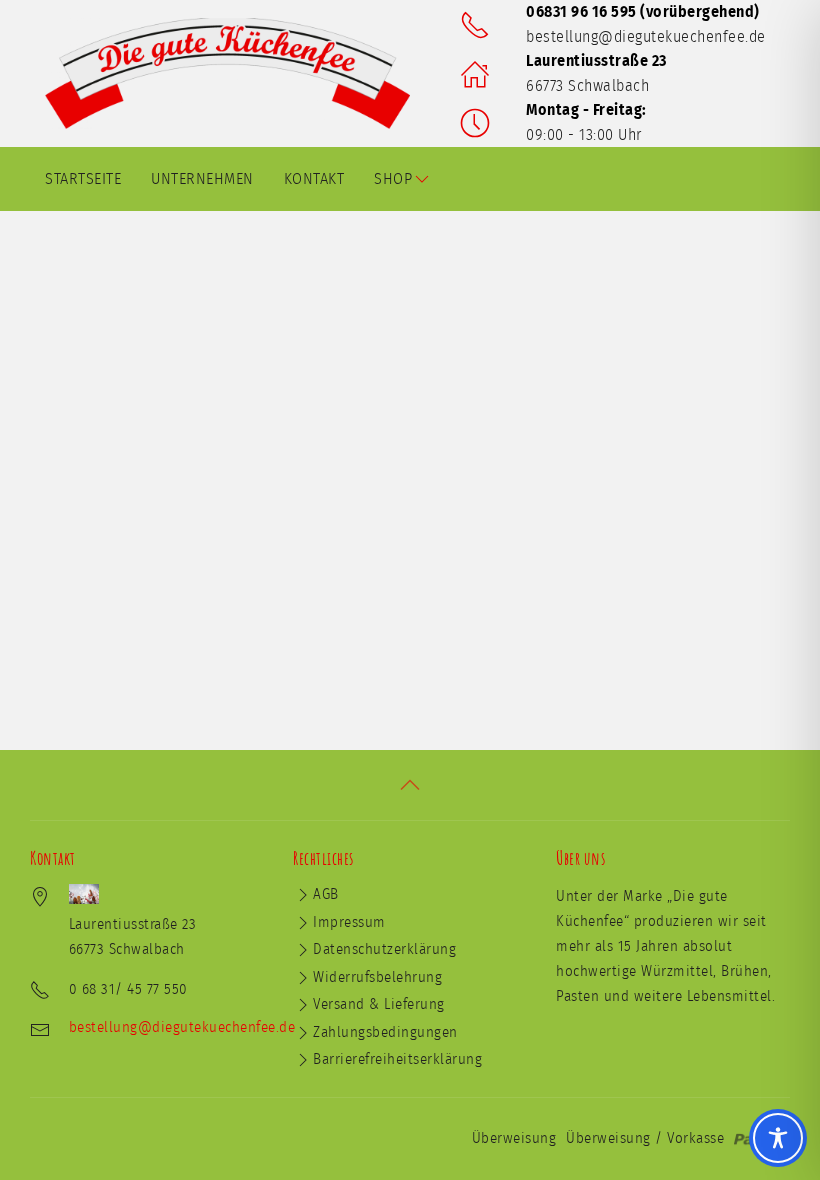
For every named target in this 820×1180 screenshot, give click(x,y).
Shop (393, 179)
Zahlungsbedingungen (385, 1032)
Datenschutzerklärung (384, 949)
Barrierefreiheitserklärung (397, 1059)
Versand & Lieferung (379, 1004)
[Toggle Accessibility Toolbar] (778, 1138)
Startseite (83, 179)
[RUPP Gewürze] (235, 73)
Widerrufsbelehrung (377, 977)
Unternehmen (202, 179)
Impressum (349, 922)
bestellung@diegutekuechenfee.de (646, 37)
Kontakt (314, 179)
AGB (326, 894)
